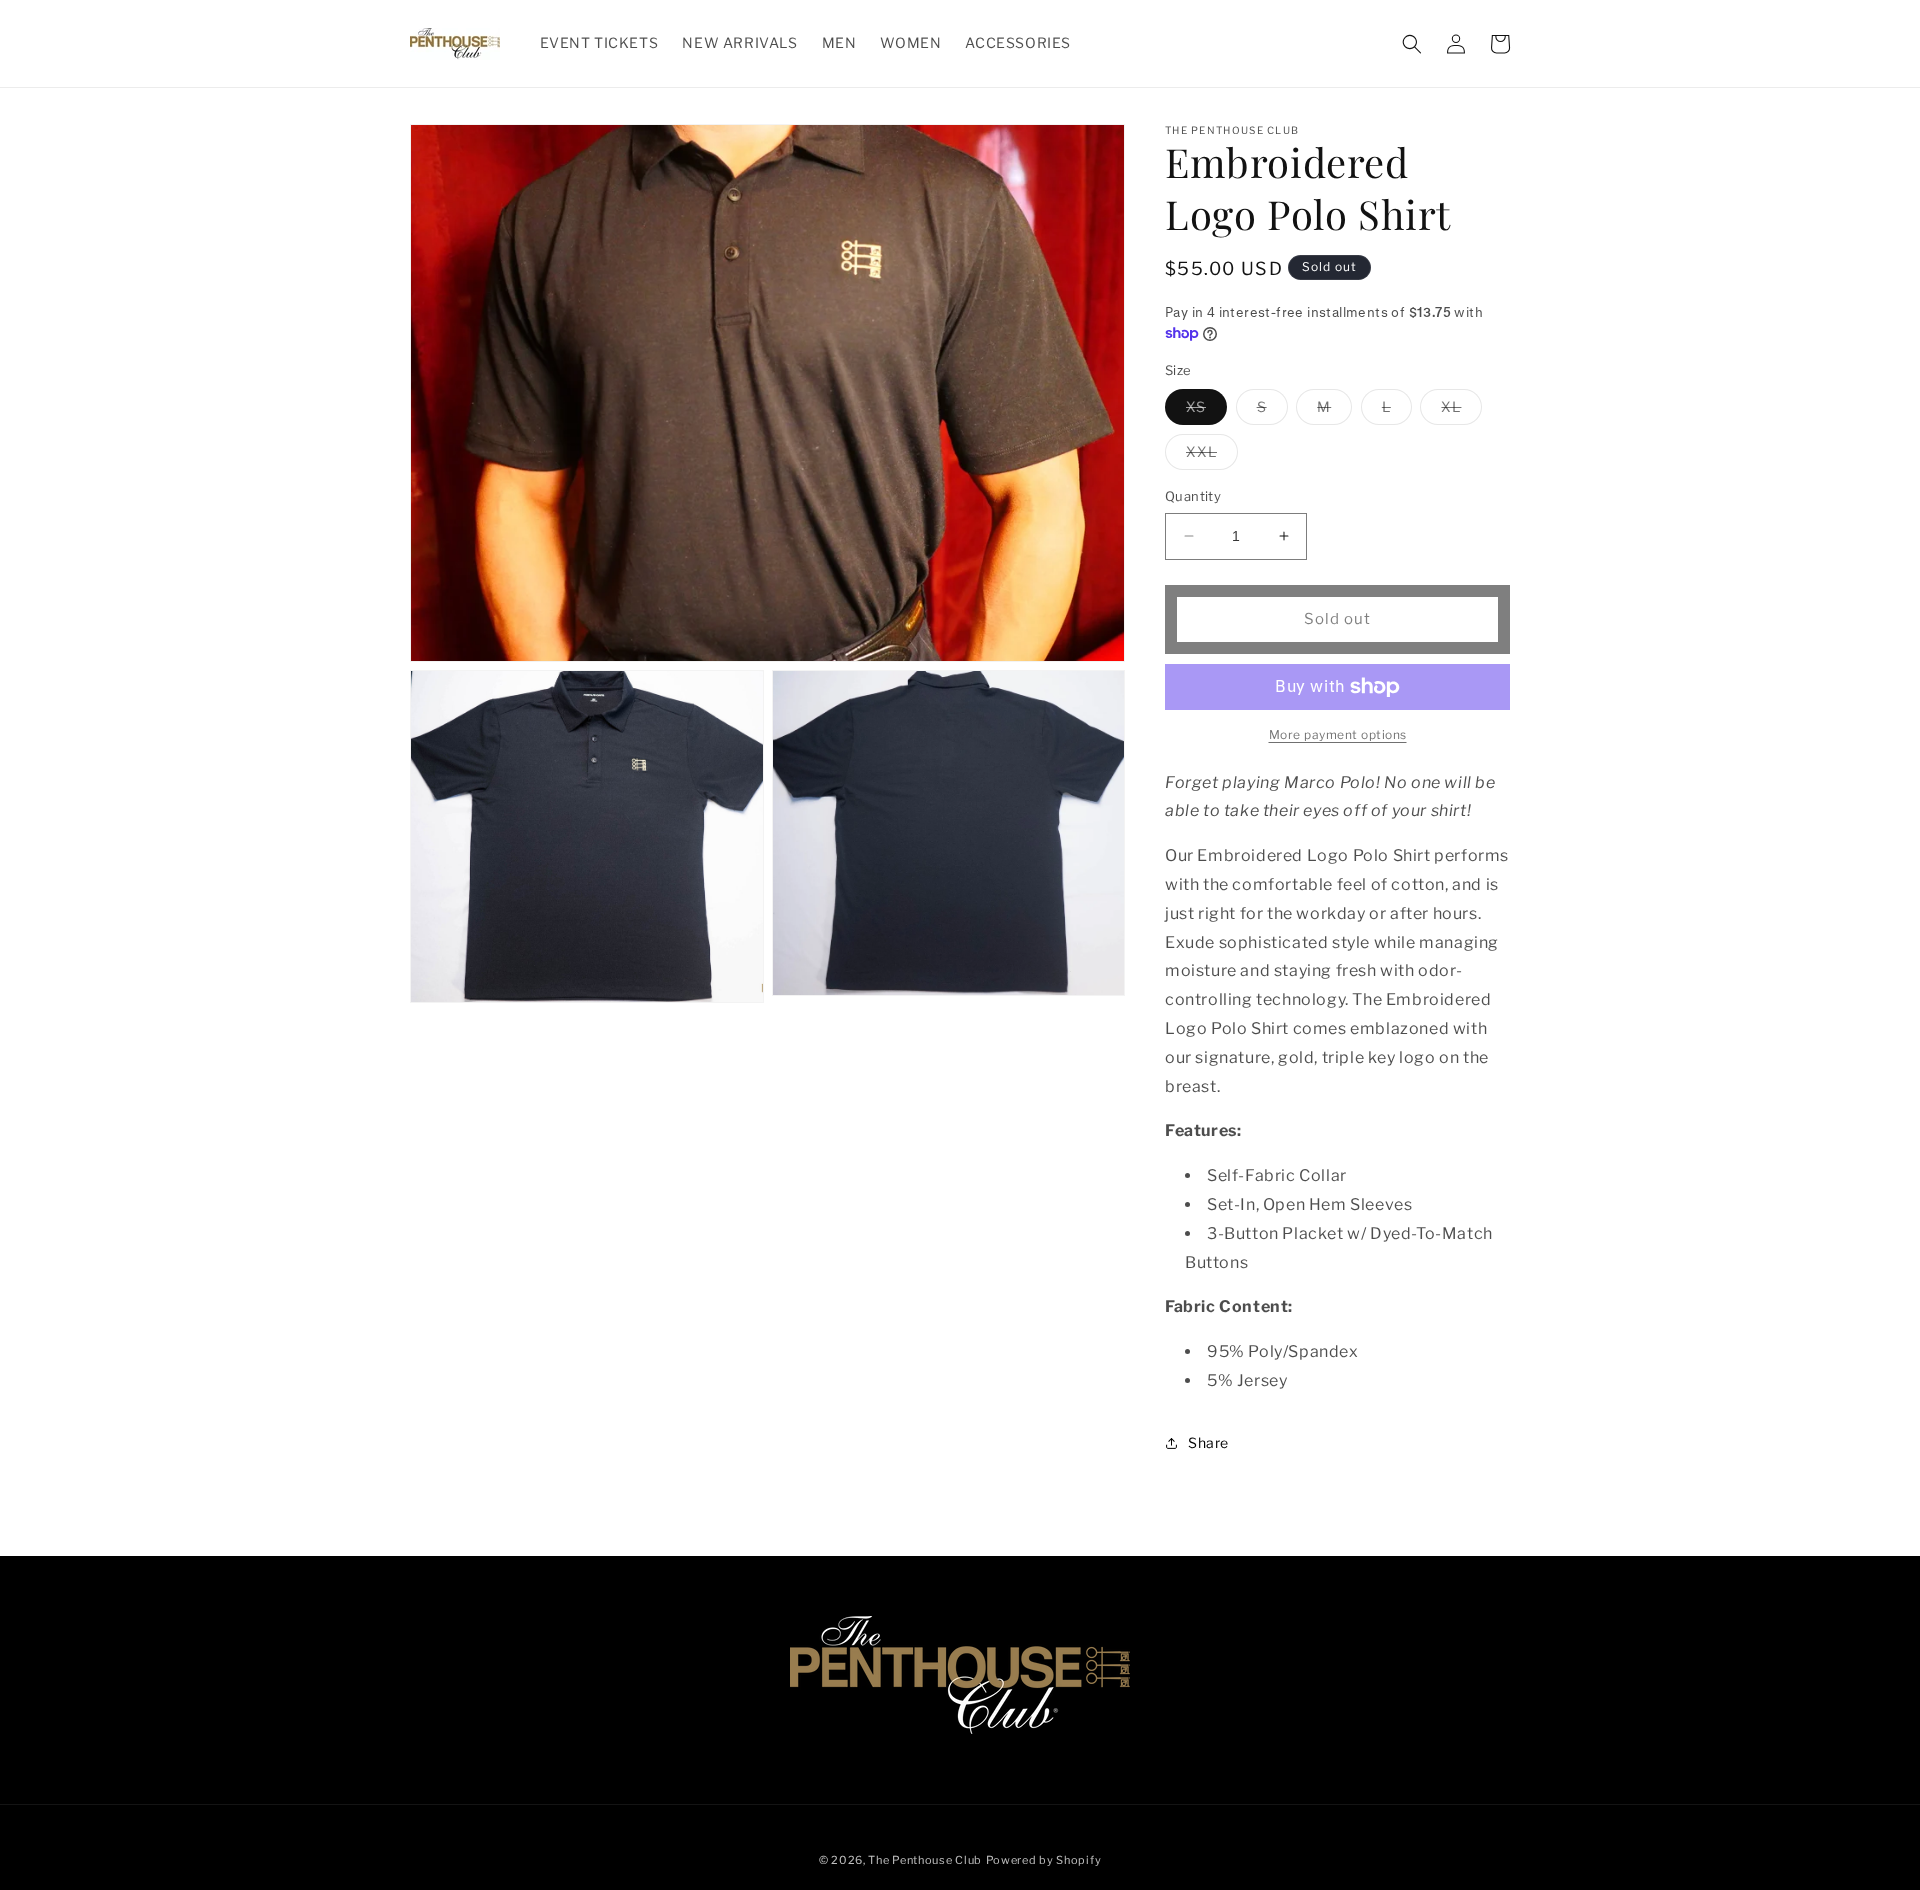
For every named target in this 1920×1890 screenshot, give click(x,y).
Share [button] (1208, 1442)
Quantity (1193, 496)
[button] (1412, 44)
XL (1461, 411)
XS (1206, 411)
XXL (1212, 456)
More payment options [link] (1338, 734)
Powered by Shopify (1044, 1860)
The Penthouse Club (925, 1860)
